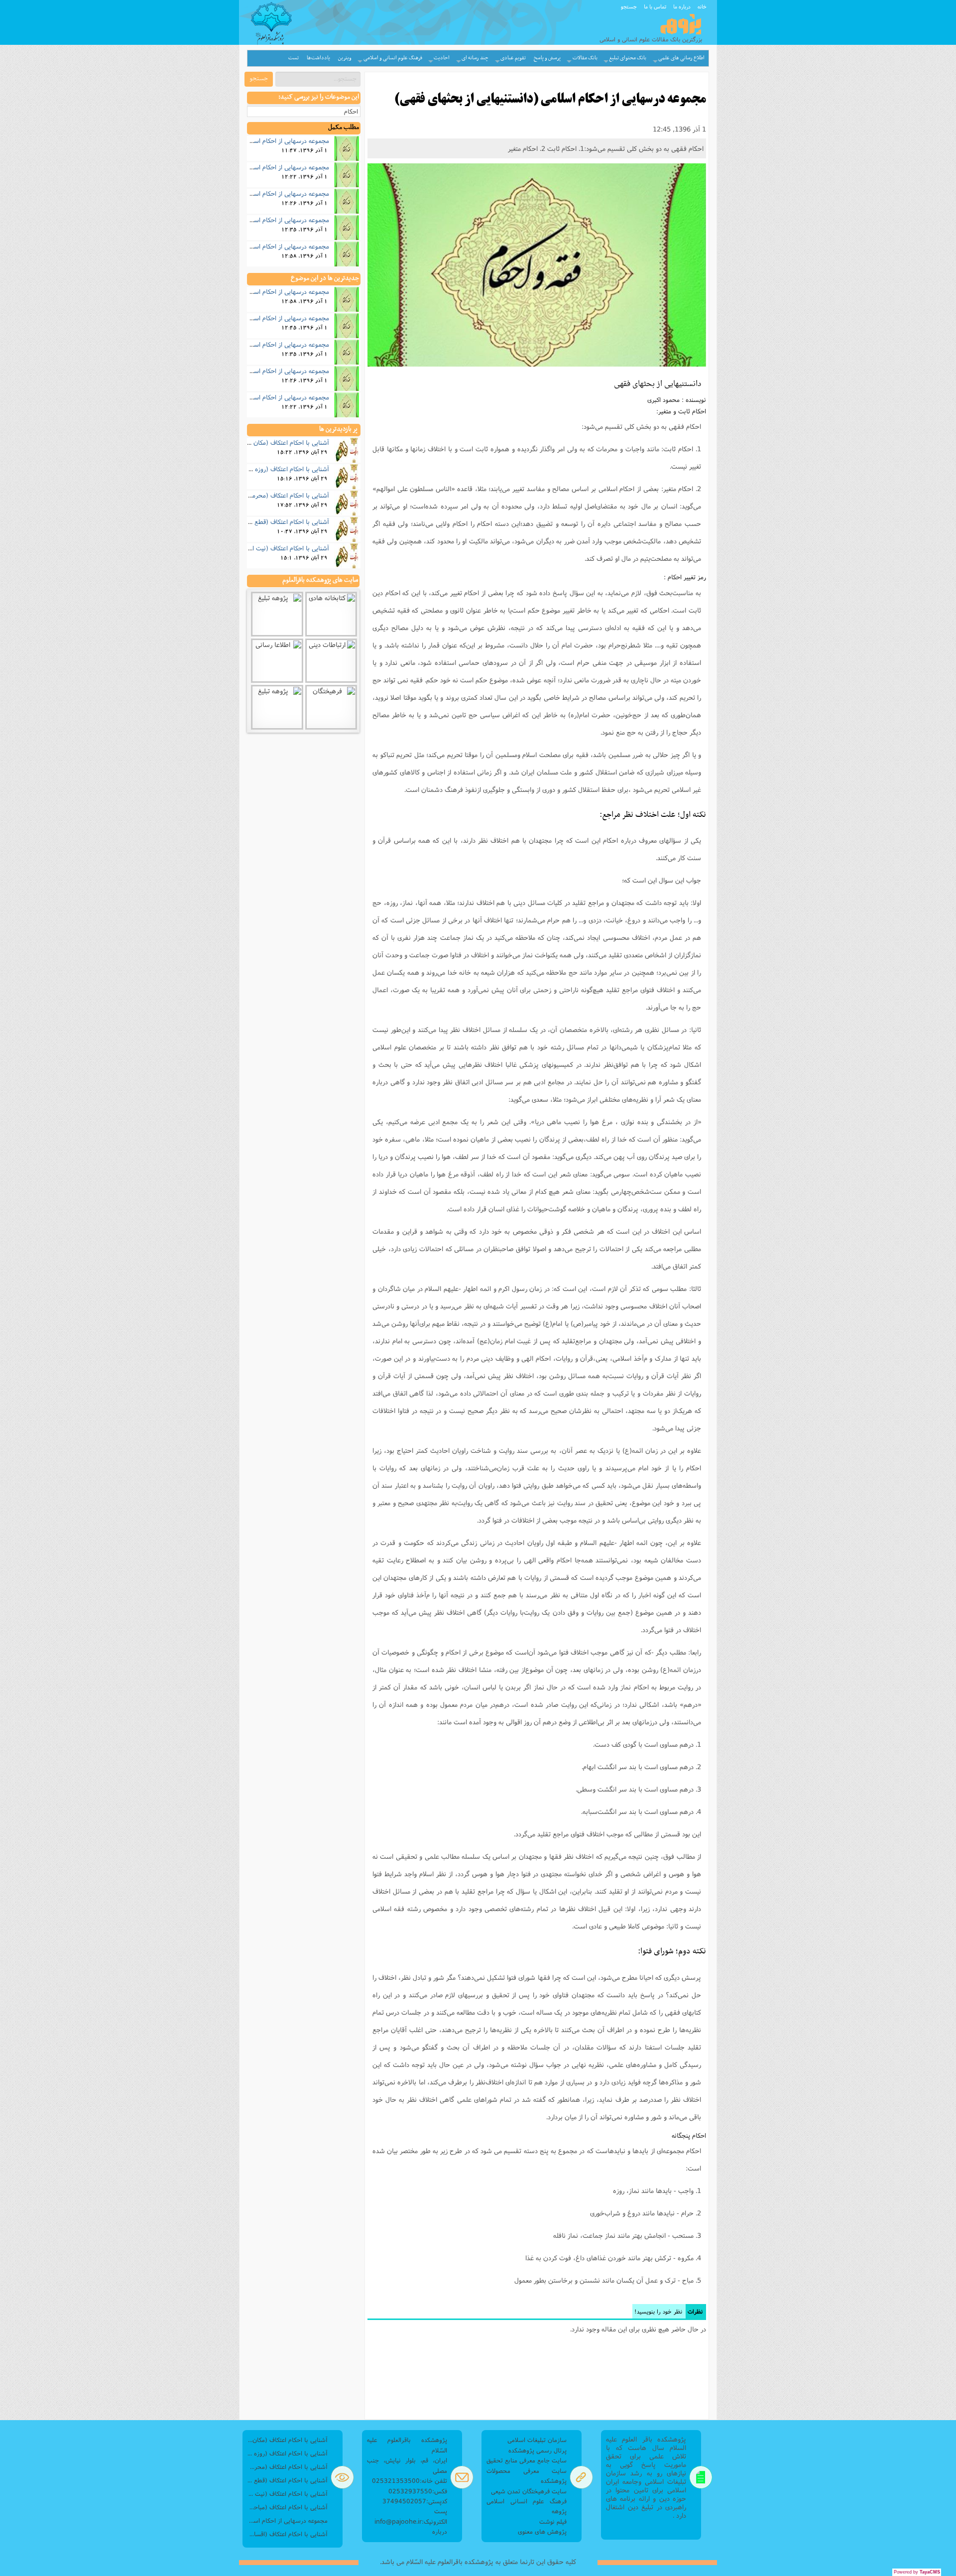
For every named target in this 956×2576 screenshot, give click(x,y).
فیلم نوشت (553, 2521)
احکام (351, 111)
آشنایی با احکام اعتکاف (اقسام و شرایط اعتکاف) (288, 2534)
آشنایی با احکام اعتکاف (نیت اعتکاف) (282, 548)
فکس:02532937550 (418, 2491)
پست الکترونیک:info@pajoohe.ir (411, 2516)
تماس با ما (655, 6)
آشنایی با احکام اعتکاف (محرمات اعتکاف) (276, 495)
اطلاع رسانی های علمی (681, 58)
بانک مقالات (585, 58)
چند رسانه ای (475, 58)
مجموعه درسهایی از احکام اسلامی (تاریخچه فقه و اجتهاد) (255, 167)
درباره (440, 2531)
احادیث (442, 58)
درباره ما (682, 6)
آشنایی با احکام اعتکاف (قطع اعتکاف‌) (281, 521)
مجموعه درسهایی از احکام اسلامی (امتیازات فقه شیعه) (259, 140)
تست (294, 58)
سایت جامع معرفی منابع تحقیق (527, 2460)
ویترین (345, 58)
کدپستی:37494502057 (415, 2501)
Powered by (917, 2572)
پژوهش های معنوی (542, 2531)
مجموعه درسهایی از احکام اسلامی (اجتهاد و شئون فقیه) (257, 193)
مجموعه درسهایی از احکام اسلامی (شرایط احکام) (266, 220)
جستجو (629, 6)
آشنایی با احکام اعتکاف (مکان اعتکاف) (280, 442)
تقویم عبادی (513, 58)
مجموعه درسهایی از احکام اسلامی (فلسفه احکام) (266, 246)
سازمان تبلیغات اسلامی (537, 2440)
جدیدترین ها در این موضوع (325, 278)
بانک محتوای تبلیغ (628, 58)
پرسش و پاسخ (547, 58)
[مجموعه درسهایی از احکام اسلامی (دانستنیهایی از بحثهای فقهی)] (537, 265)
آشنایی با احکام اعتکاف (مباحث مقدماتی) (288, 2507)
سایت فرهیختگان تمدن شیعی (529, 2491)
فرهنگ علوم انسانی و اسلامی (393, 58)
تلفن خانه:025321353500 (410, 2481)
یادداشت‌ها (318, 58)
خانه (702, 6)
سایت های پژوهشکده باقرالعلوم (320, 580)
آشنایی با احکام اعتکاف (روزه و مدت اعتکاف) (272, 469)
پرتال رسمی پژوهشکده (538, 2450)
